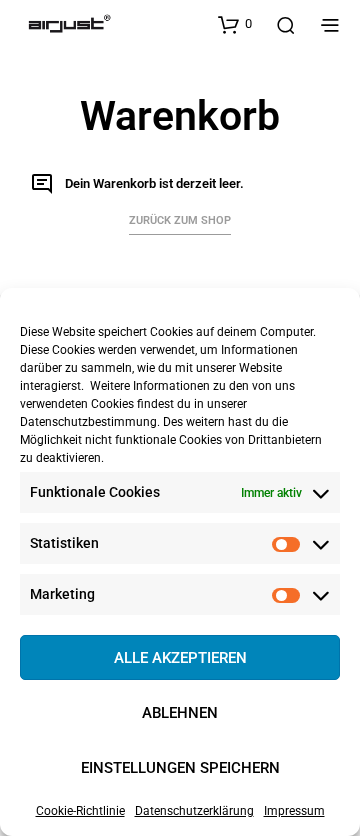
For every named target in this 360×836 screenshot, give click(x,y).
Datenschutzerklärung (194, 811)
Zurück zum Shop (180, 220)
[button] (235, 24)
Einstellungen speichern (180, 768)
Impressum (294, 811)
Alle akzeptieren (180, 658)
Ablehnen (180, 713)
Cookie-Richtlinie (80, 811)
